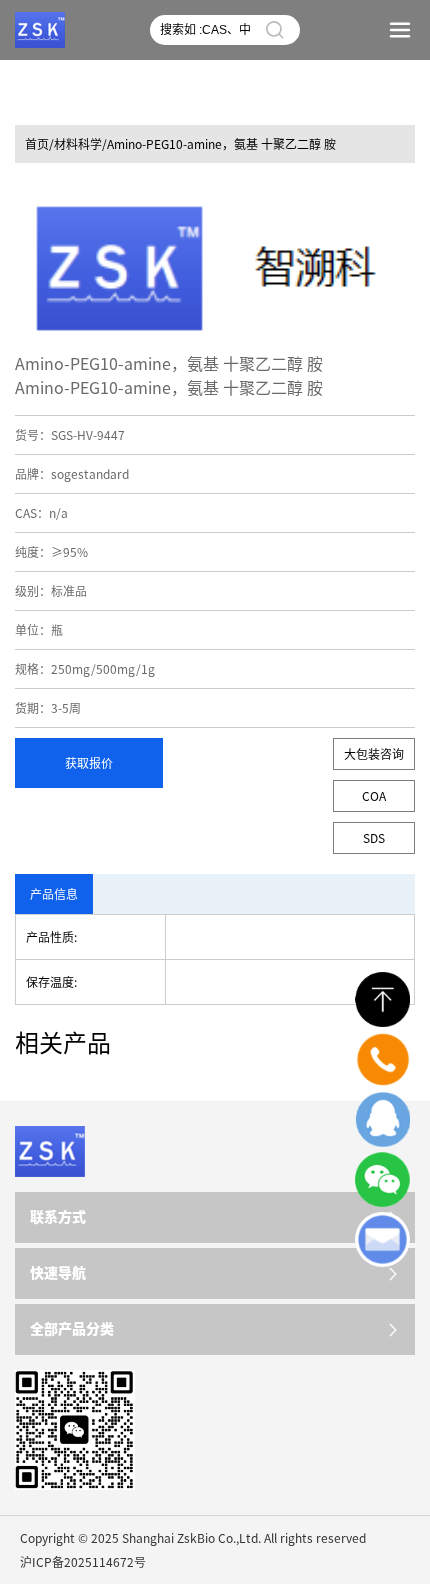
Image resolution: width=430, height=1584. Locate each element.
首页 (37, 144)
